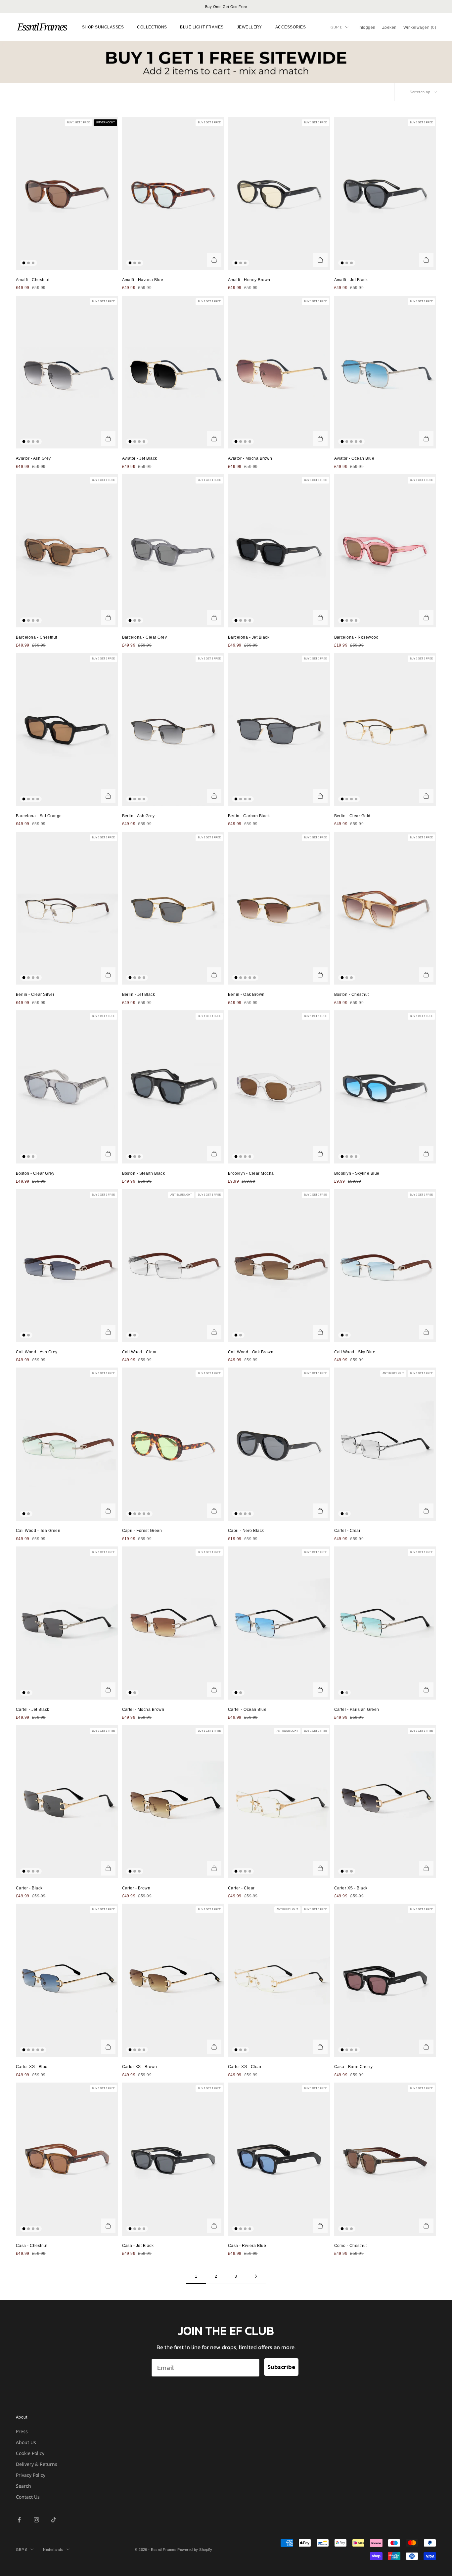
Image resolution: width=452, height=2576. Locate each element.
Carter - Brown (136, 1888)
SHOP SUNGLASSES (103, 27)
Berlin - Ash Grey (138, 816)
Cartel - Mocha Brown (143, 1710)
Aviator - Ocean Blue (354, 458)
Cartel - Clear (347, 1531)
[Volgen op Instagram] (36, 2520)
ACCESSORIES (291, 27)
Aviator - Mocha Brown (250, 458)
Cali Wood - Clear (139, 1352)
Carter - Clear (241, 1888)
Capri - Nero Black (246, 1531)
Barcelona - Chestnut (37, 637)
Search (23, 2486)
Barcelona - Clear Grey (145, 637)
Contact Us (28, 2497)
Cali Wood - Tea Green (38, 1531)
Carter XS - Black (351, 1888)
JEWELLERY (249, 27)
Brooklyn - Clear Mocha (251, 1173)
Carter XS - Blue (32, 2067)
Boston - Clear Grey (35, 1173)
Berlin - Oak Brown (246, 994)
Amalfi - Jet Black (351, 280)
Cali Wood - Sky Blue (355, 1352)
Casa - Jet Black (138, 2246)
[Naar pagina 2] (256, 2276)
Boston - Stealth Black (144, 1173)
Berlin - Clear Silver (35, 994)
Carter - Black (29, 1888)
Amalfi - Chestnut (33, 280)
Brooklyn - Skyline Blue (357, 1173)
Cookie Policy (30, 2453)
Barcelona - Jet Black (249, 637)
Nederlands (53, 2550)
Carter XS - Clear (245, 2067)
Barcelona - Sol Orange (39, 816)
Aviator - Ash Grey (33, 458)
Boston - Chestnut (352, 994)
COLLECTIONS (152, 27)
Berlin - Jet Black (139, 994)
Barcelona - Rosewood (357, 637)
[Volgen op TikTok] (54, 2520)
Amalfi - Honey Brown (249, 280)
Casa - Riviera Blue (247, 2246)
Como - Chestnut (351, 2246)
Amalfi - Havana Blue (143, 280)
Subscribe (281, 2367)
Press (22, 2431)
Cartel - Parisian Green (357, 1710)
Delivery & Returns (37, 2464)
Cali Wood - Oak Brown (251, 1352)
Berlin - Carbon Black (249, 816)
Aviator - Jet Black (140, 458)
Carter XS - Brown (140, 2067)
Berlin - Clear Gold (352, 816)
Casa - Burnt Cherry (354, 2067)
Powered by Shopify (195, 2550)
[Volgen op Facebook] (19, 2520)
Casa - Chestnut (32, 2246)
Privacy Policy (31, 2475)
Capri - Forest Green (142, 1531)
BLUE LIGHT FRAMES (202, 27)
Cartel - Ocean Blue (247, 1710)
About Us (26, 2442)
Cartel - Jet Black (33, 1710)
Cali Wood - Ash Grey (37, 1352)
